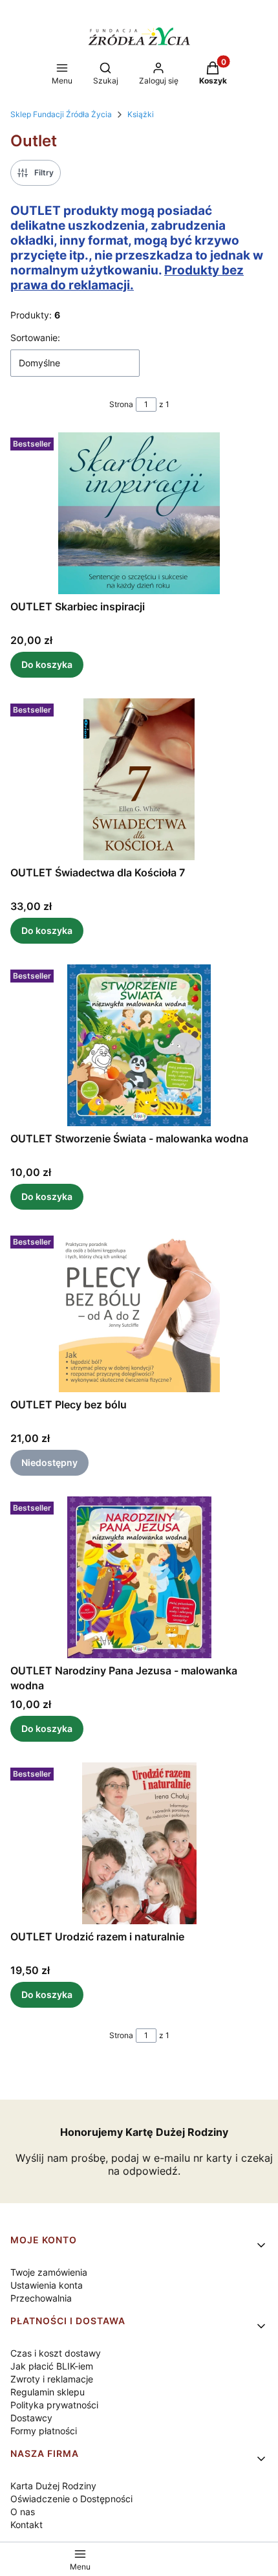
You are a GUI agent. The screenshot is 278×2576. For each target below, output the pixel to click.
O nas (23, 2512)
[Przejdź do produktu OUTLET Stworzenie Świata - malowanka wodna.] (139, 1045)
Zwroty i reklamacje (52, 2379)
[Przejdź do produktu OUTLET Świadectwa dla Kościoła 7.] (139, 779)
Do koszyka (47, 664)
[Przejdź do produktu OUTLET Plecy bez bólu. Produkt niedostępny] (139, 1311)
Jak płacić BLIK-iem (52, 2366)
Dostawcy (31, 2418)
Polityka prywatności (54, 2405)
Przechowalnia (41, 2298)
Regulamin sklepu (48, 2392)
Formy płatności (44, 2431)
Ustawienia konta (47, 2285)
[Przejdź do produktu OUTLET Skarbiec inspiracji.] (139, 513)
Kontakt (27, 2525)
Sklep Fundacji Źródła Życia (61, 114)
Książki (141, 114)
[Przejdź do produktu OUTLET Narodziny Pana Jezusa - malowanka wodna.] (139, 1577)
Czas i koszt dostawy (56, 2353)
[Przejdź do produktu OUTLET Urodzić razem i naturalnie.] (139, 1843)
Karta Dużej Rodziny (53, 2486)
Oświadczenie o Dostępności (71, 2499)
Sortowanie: (35, 338)
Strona (121, 404)
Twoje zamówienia (49, 2272)
